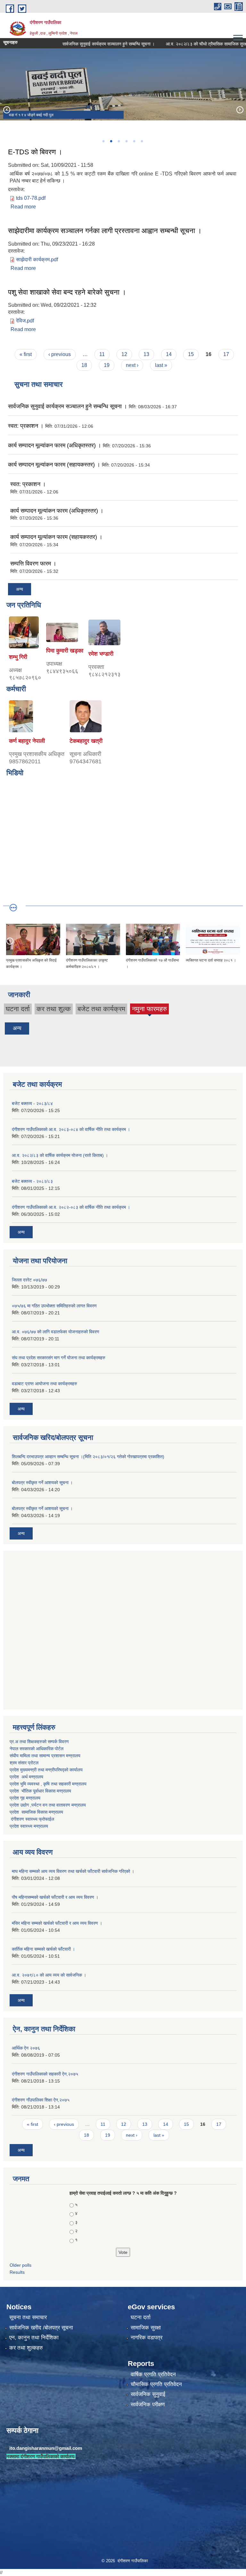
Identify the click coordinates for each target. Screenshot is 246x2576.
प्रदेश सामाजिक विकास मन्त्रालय (36, 1812)
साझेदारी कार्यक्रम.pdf (37, 260)
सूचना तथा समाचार (28, 2317)
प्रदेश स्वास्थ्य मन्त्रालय (29, 1826)
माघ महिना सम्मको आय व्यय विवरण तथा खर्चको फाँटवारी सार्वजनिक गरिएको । (73, 1871)
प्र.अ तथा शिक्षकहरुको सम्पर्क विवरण (39, 1742)
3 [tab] (119, 141)
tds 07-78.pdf (31, 198)
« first (26, 354)
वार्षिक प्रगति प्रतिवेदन (153, 2374)
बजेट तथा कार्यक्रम (101, 1009)
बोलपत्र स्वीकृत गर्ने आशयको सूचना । (42, 1483)
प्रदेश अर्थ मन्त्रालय (26, 1777)
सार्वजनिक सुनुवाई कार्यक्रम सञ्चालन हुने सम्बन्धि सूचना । (87, 44)
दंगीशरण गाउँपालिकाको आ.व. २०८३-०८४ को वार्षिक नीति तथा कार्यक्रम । (71, 1129)
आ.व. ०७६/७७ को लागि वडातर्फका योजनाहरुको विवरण (56, 1332)
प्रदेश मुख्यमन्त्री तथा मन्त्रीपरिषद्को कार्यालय (46, 1770)
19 (107, 365)
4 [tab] (126, 141)
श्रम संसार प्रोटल (24, 1763)
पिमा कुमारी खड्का (65, 651)
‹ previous (60, 354)
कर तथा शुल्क (54, 1009)
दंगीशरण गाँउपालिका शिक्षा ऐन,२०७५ (41, 2100)
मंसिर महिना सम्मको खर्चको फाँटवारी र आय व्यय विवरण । (57, 1923)
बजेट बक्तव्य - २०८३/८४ (32, 1103)
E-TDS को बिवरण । (35, 152)
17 (226, 354)
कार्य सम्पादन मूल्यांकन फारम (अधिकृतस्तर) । (55, 445)
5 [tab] (134, 141)
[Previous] (6, 110)
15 (191, 354)
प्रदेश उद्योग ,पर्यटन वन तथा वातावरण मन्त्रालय (48, 1805)
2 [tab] (111, 141)
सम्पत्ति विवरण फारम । (33, 564)
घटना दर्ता (18, 1009)
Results (17, 2272)
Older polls (20, 2265)
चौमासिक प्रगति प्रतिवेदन (156, 2384)
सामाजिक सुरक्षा (146, 2328)
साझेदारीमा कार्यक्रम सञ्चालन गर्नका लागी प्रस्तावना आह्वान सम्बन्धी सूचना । (105, 231)
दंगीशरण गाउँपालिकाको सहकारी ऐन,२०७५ (45, 2074)
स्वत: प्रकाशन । (26, 426)
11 (102, 354)
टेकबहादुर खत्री (86, 741)
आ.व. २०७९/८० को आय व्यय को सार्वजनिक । (49, 1975)
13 (146, 354)
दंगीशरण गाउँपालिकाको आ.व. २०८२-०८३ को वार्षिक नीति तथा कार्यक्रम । (71, 1207)
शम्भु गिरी (18, 657)
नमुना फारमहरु (149, 1010)
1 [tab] (103, 141)
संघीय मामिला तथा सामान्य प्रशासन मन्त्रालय (45, 1756)
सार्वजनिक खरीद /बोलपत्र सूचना (41, 2328)
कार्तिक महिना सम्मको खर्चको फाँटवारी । (43, 1949)
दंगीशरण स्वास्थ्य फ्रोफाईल (33, 1819)
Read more (23, 207)
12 (124, 354)
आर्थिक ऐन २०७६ (26, 2048)
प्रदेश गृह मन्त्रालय (25, 1798)
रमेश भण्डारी (101, 654)
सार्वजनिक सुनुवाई (148, 2394)
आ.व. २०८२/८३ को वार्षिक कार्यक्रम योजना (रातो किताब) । (60, 1155)
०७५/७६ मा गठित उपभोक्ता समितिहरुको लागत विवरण (54, 1306)
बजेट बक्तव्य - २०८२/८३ (32, 1181)
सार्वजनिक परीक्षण (148, 2405)
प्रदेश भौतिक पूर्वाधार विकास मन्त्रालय (40, 1791)
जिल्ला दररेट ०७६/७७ (29, 1280)
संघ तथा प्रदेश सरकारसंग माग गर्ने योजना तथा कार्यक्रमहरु (59, 1358)
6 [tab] (142, 141)
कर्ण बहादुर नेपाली (27, 741)
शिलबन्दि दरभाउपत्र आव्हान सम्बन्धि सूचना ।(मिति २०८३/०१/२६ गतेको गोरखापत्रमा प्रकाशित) (88, 1457)
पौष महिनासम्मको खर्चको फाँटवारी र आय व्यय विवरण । (55, 1897)
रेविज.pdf (25, 321)
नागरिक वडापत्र (147, 2338)
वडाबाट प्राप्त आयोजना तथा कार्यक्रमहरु (45, 1384)
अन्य (20, 589)
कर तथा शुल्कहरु (26, 2348)
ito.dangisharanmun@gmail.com (46, 2448)
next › (132, 365)
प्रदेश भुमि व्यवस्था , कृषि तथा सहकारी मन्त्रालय (49, 1784)
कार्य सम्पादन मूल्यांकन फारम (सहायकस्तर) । (54, 465)
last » (161, 365)
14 (169, 354)
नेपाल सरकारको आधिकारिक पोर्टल (37, 1749)
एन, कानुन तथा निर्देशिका (34, 2338)
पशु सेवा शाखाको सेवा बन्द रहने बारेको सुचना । (67, 292)
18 (84, 365)
